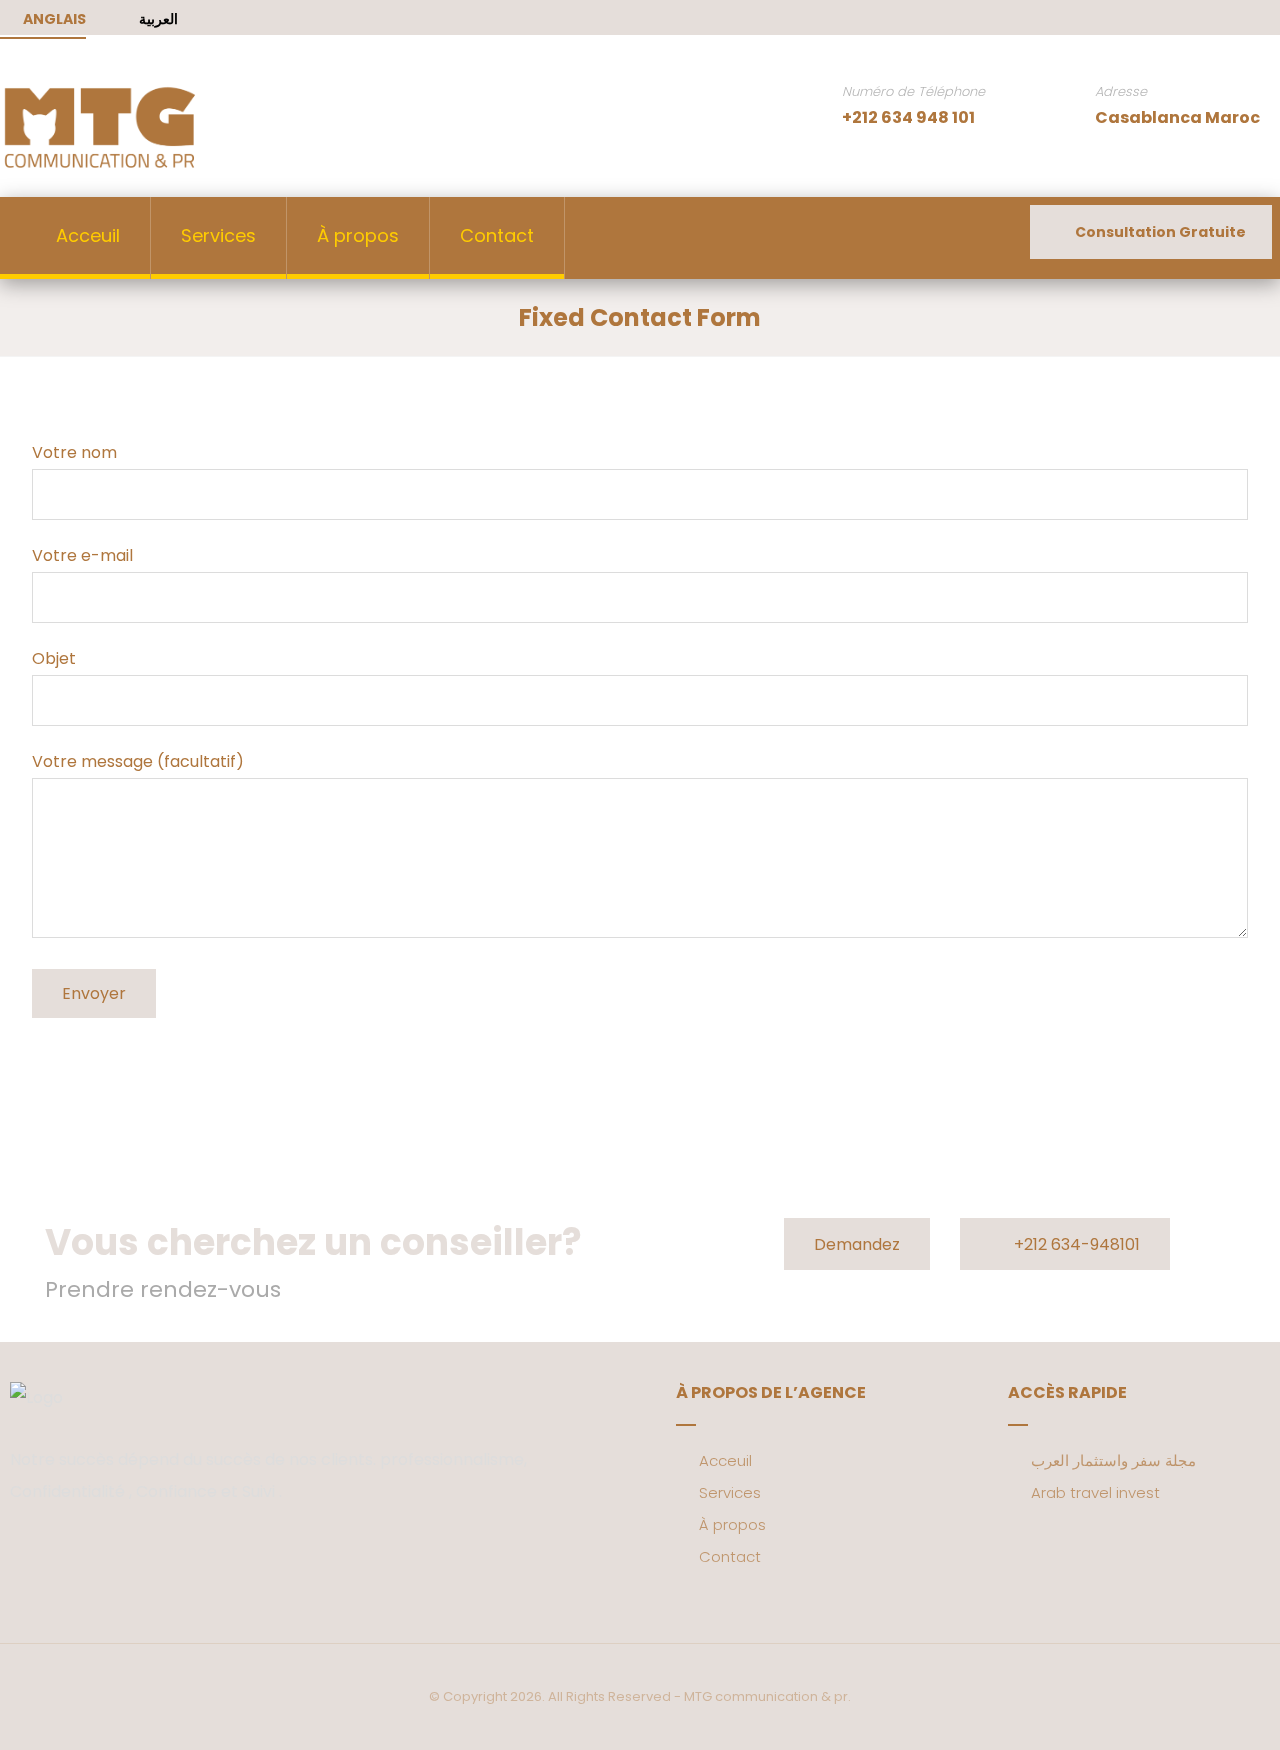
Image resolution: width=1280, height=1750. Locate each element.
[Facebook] (1200, 19)
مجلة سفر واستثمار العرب (1113, 1460)
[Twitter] (1232, 19)
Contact (730, 1556)
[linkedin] (85, 1554)
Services (730, 1492)
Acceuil (725, 1460)
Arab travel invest (1095, 1492)
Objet (54, 658)
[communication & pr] (100, 127)
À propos (732, 1524)
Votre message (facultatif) (138, 761)
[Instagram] (1264, 19)
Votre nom (74, 452)
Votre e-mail (82, 555)
